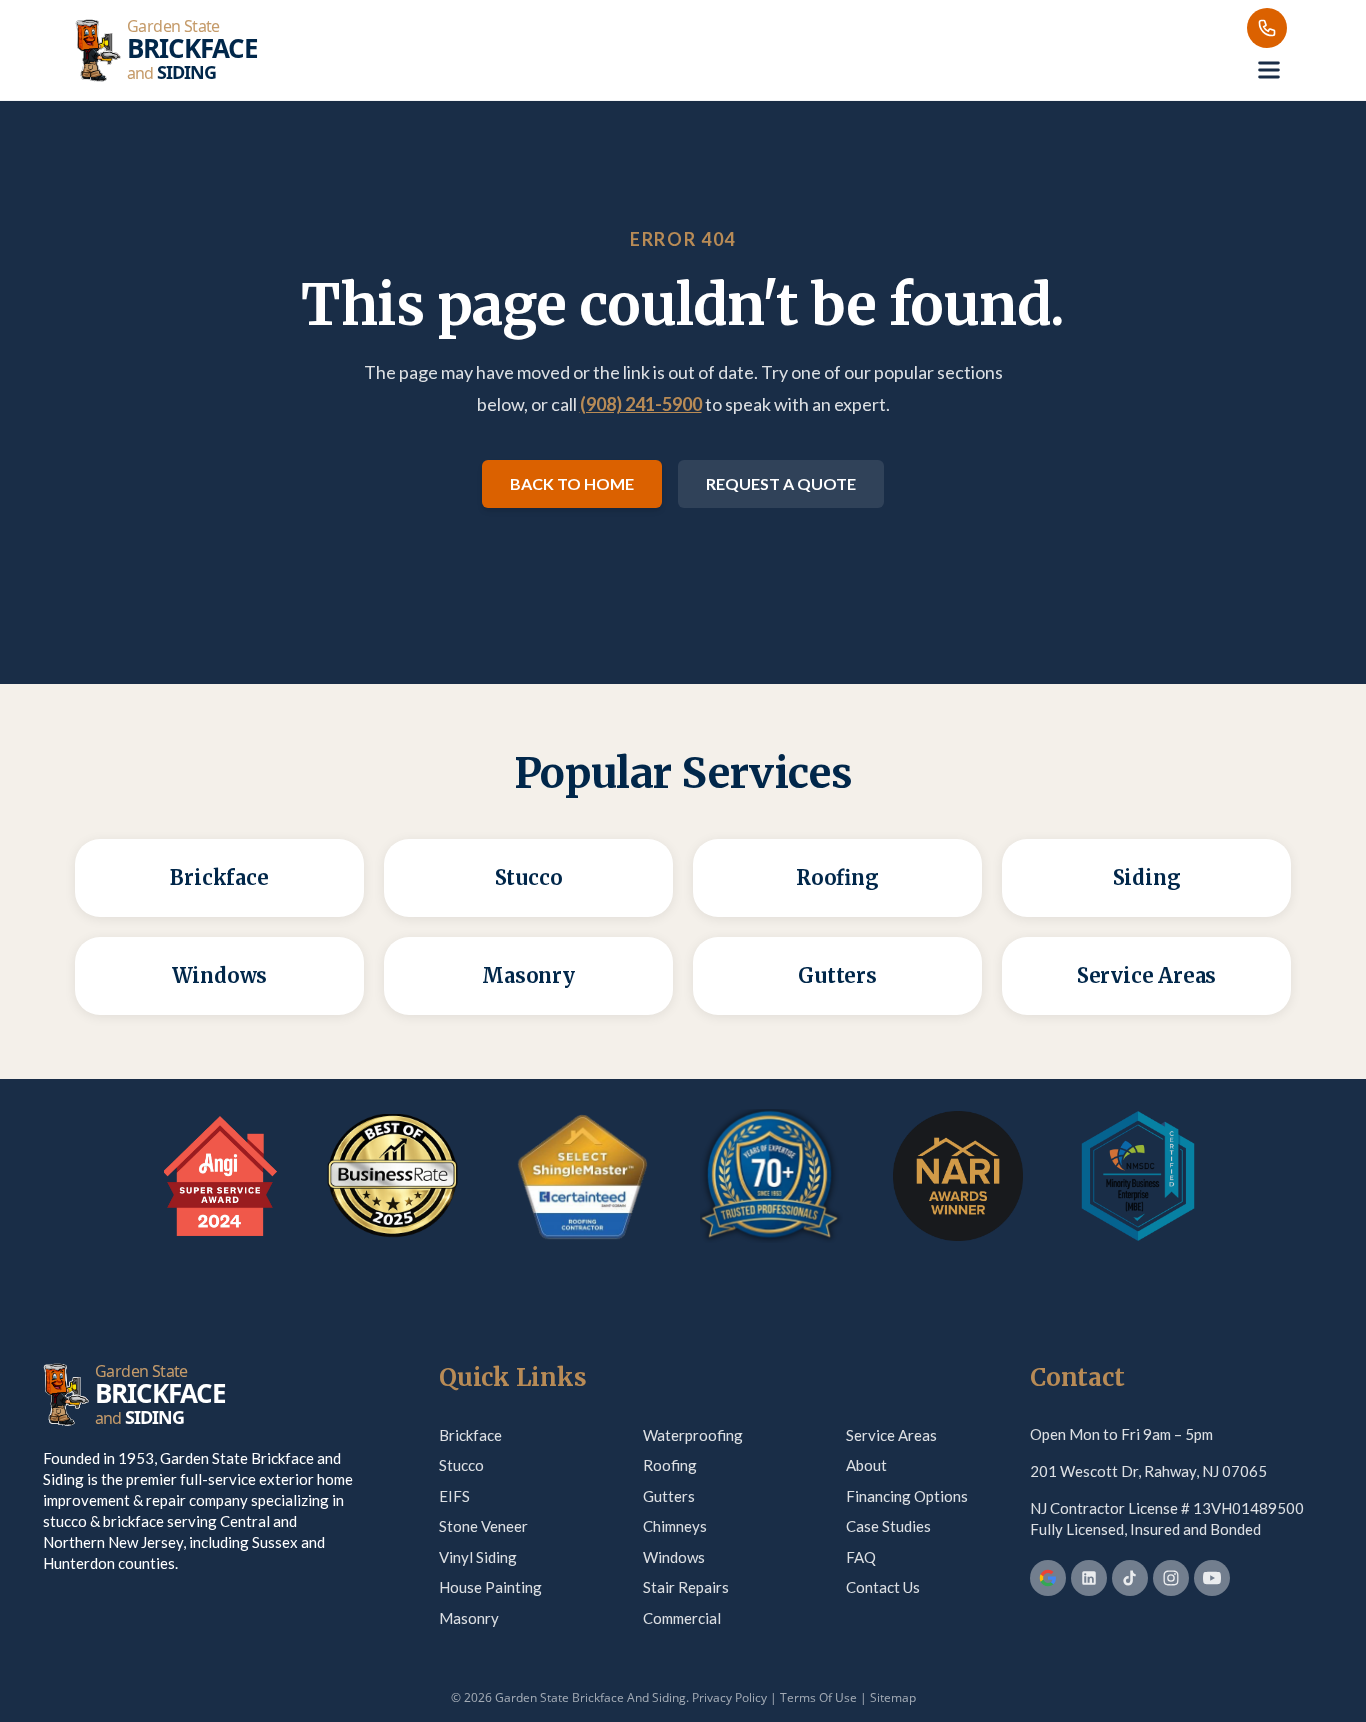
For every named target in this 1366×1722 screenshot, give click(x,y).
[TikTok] (1130, 1578)
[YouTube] (1212, 1578)
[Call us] (1267, 28)
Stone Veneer (483, 1526)
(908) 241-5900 (641, 404)
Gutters (669, 1496)
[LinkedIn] (1089, 1578)
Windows (674, 1557)
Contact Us (883, 1587)
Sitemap (893, 1697)
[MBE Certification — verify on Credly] (1138, 1176)
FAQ (861, 1557)
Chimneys (675, 1526)
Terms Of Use (818, 1697)
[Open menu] (1269, 70)
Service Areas (891, 1435)
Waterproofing (693, 1435)
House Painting (490, 1587)
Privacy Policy (729, 1697)
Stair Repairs (686, 1587)
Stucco (461, 1465)
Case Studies (888, 1526)
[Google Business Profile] (1048, 1578)
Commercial (682, 1618)
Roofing (670, 1465)
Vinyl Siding (478, 1557)
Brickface (470, 1435)
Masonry (469, 1618)
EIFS (454, 1496)
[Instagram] (1171, 1578)
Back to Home (572, 483)
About (866, 1465)
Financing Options (907, 1496)
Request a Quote (781, 483)
